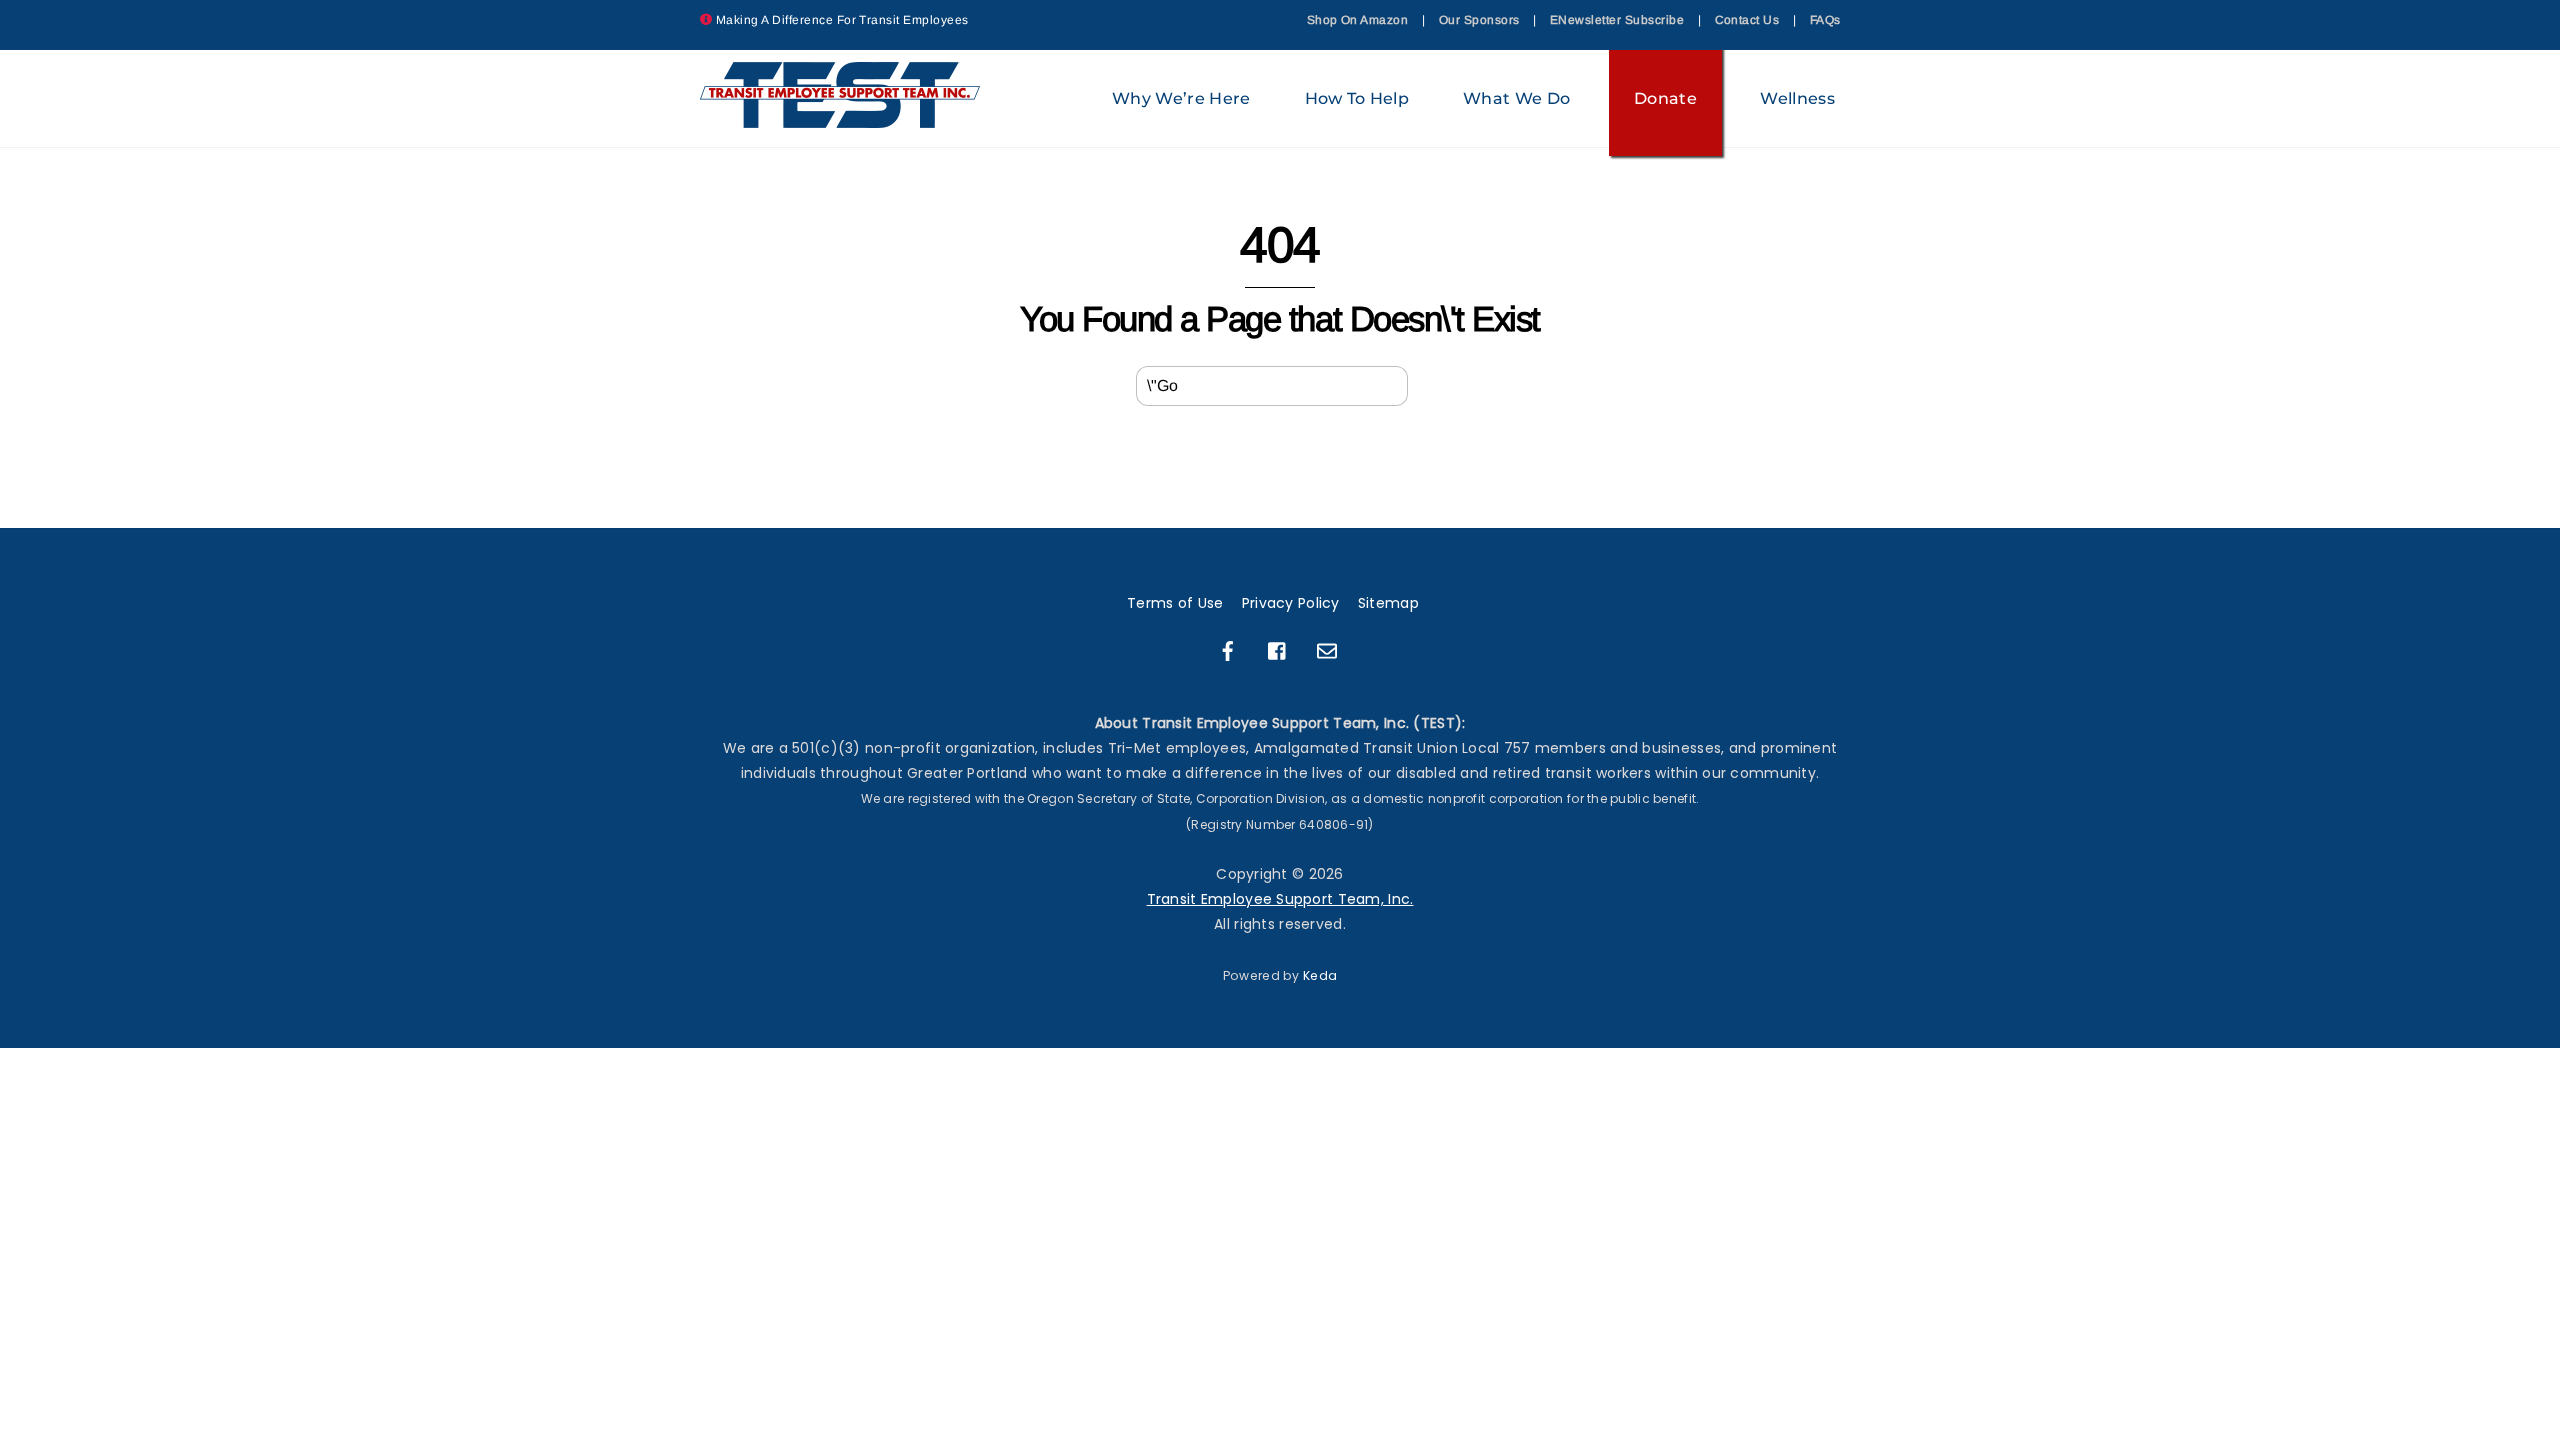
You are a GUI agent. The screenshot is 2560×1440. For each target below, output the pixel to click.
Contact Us (1747, 20)
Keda (1320, 975)
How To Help (1357, 98)
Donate (1665, 98)
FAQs (1825, 20)
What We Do (1516, 98)
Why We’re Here (1181, 98)
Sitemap (1388, 603)
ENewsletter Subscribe (1617, 20)
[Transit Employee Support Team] (841, 118)
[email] (1327, 650)
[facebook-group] (1278, 650)
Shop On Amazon (1358, 20)
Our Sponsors (1479, 20)
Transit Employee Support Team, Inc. (1280, 899)
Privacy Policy (1291, 603)
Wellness (1797, 98)
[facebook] (1228, 650)
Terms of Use (1175, 603)
